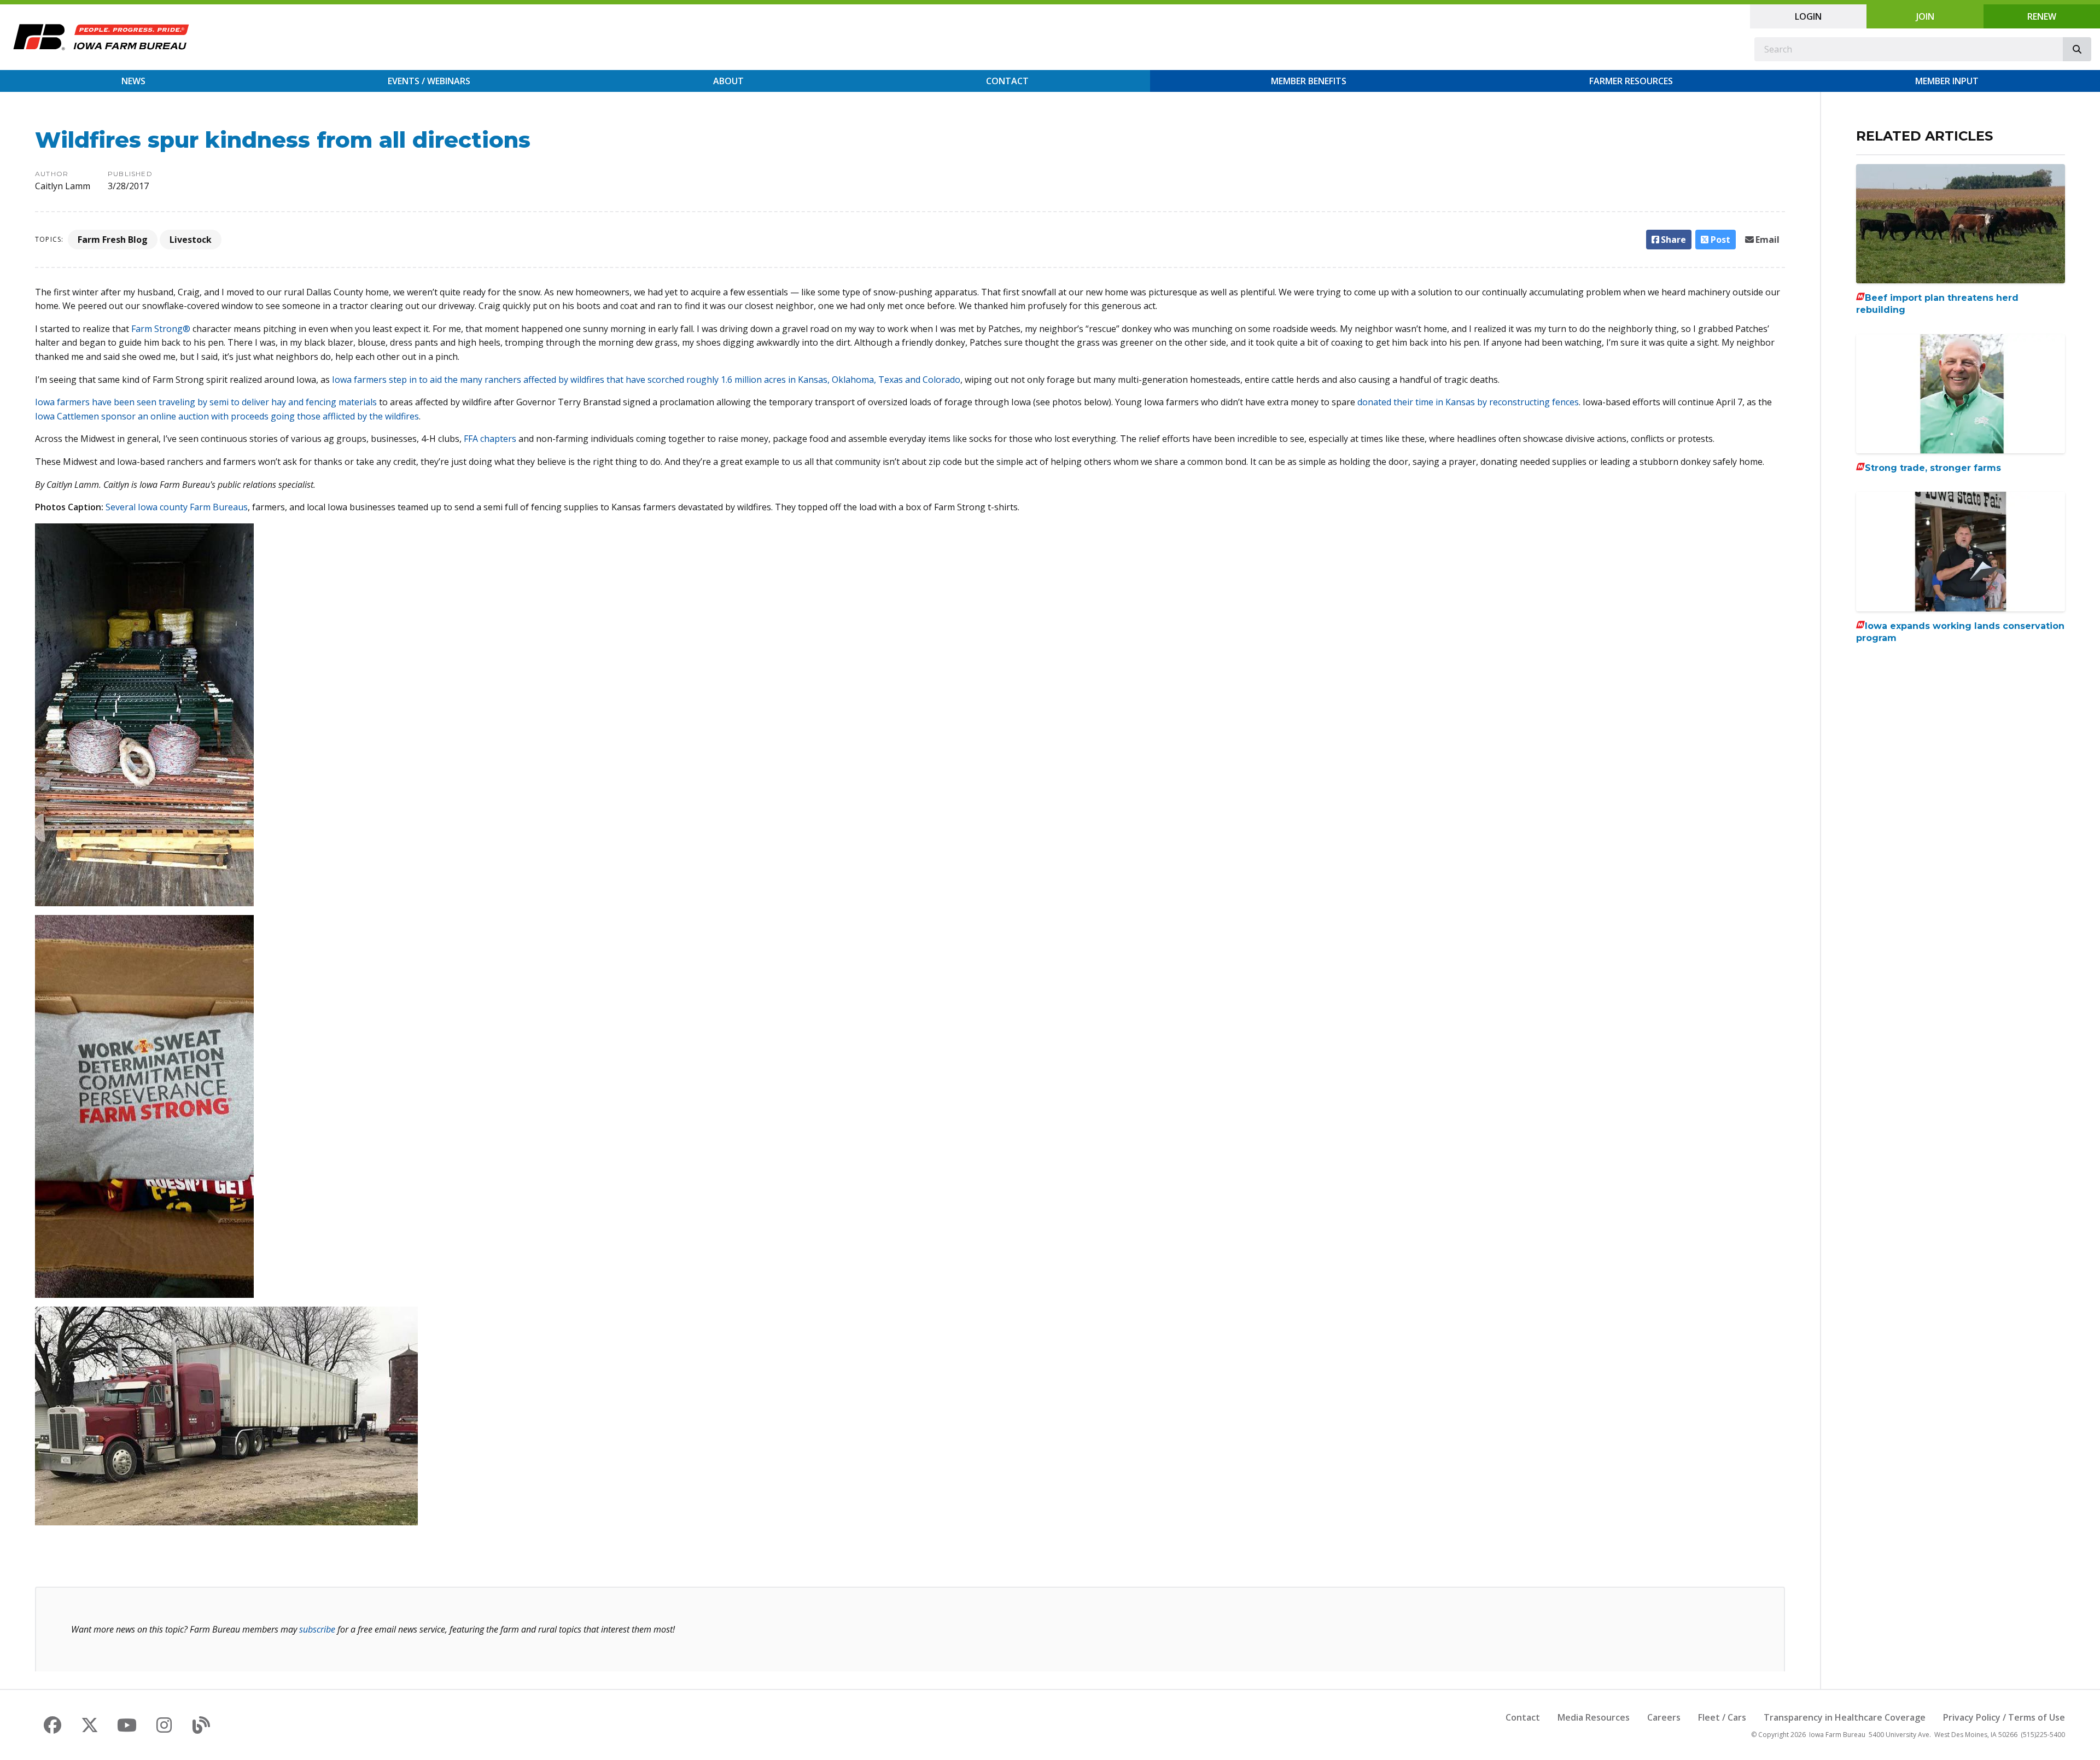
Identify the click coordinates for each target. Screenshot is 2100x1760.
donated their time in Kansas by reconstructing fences (1468, 402)
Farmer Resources (1631, 81)
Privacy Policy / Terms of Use (2004, 1717)
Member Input (1947, 81)
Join (1925, 16)
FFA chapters (490, 439)
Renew (2042, 16)
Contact (1007, 81)
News (133, 81)
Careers (1664, 1717)
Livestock (191, 240)
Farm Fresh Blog (113, 240)
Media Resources (1594, 1717)
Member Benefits (1309, 81)
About (728, 81)
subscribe (317, 1629)
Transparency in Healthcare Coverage (1845, 1717)
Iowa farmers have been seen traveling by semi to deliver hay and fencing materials (207, 402)
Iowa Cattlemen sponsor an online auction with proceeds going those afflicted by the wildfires (227, 416)
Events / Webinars (429, 81)
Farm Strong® (161, 329)
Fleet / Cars (1722, 1717)
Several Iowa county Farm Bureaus (177, 507)
